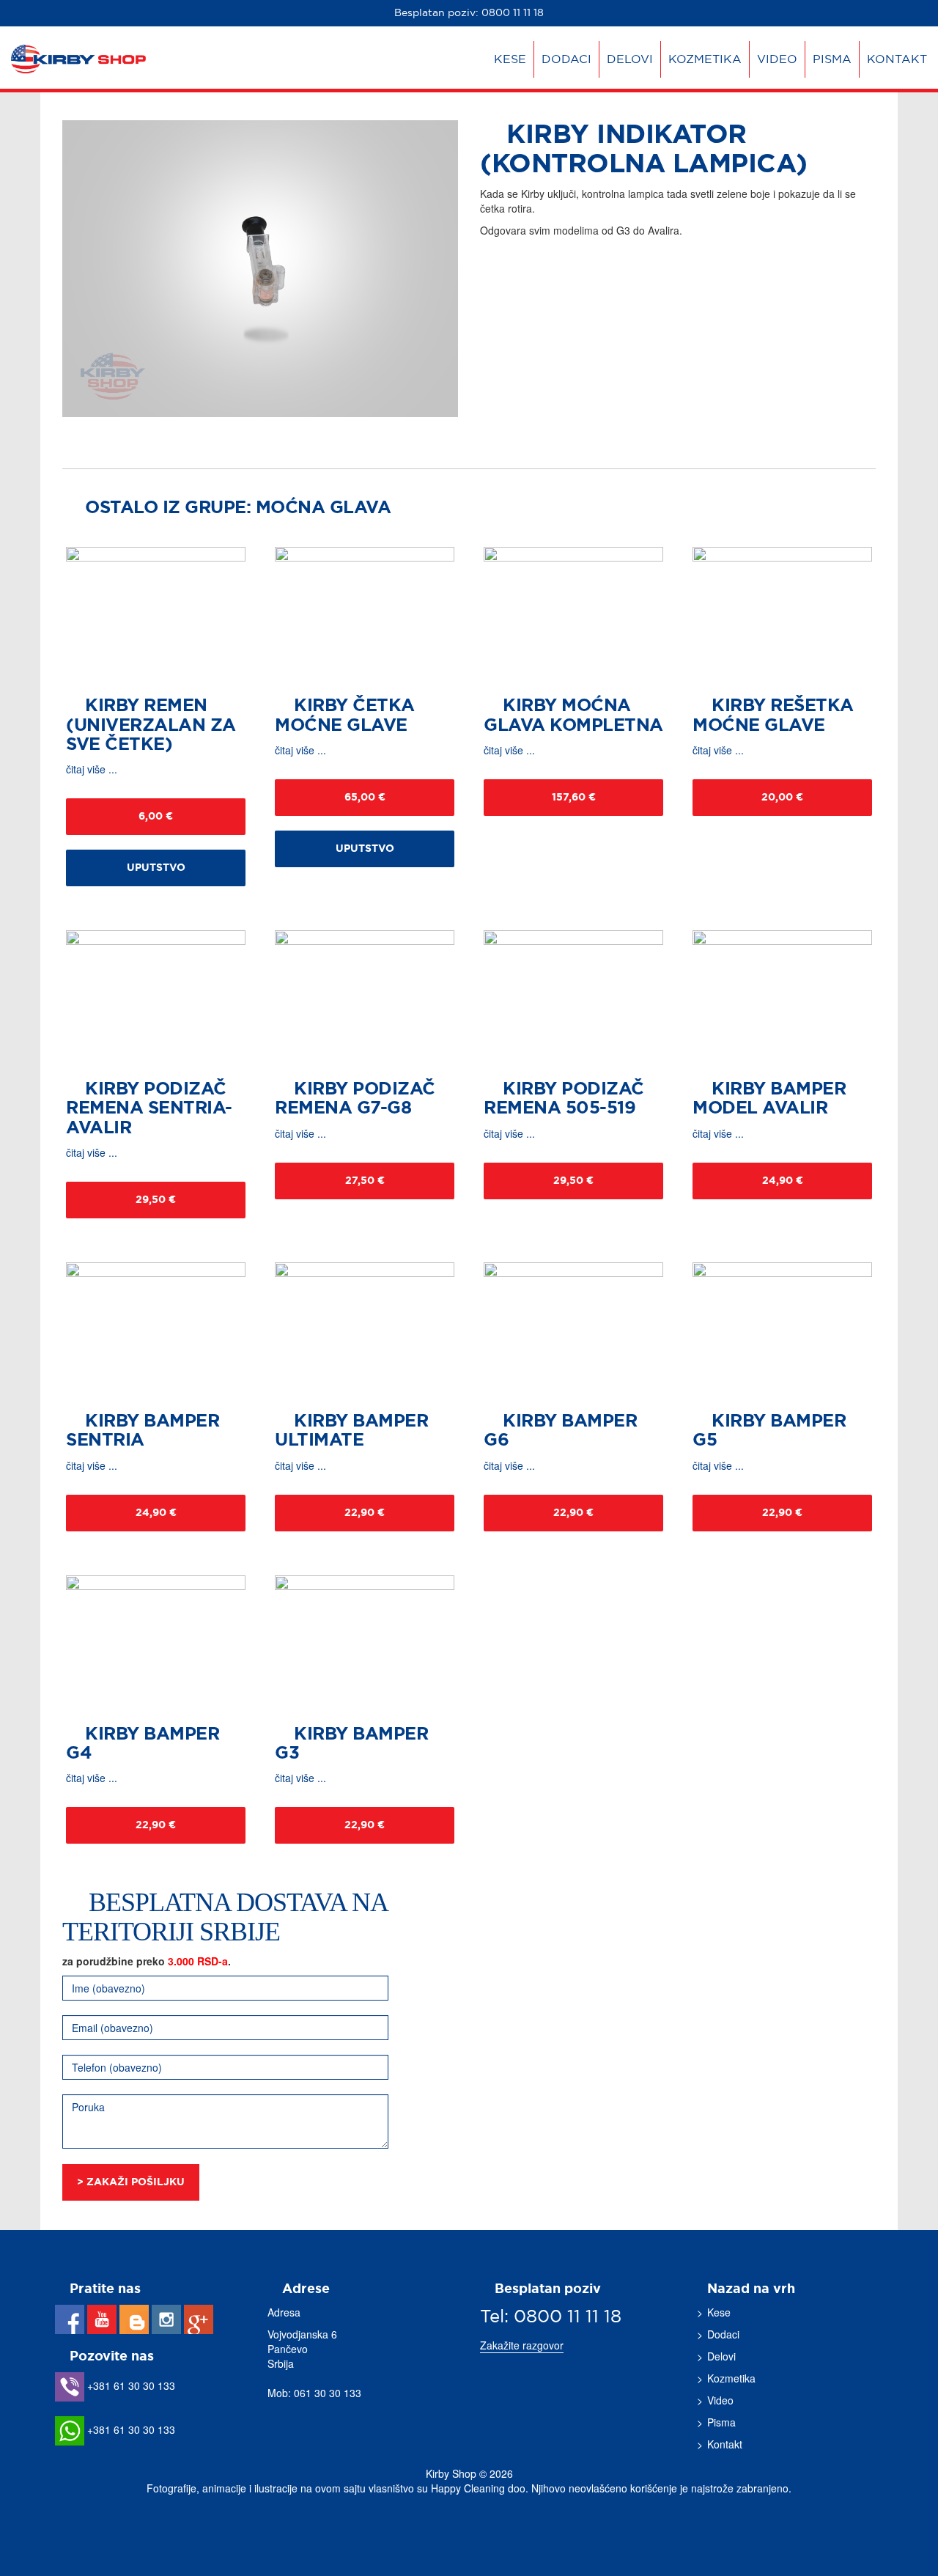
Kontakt (897, 59)
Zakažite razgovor (522, 2345)
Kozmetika (705, 59)
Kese (510, 59)
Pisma (832, 59)
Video (777, 59)
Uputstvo (156, 868)
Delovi (630, 59)
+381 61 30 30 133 (130, 2385)
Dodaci (566, 59)
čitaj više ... (92, 769)
